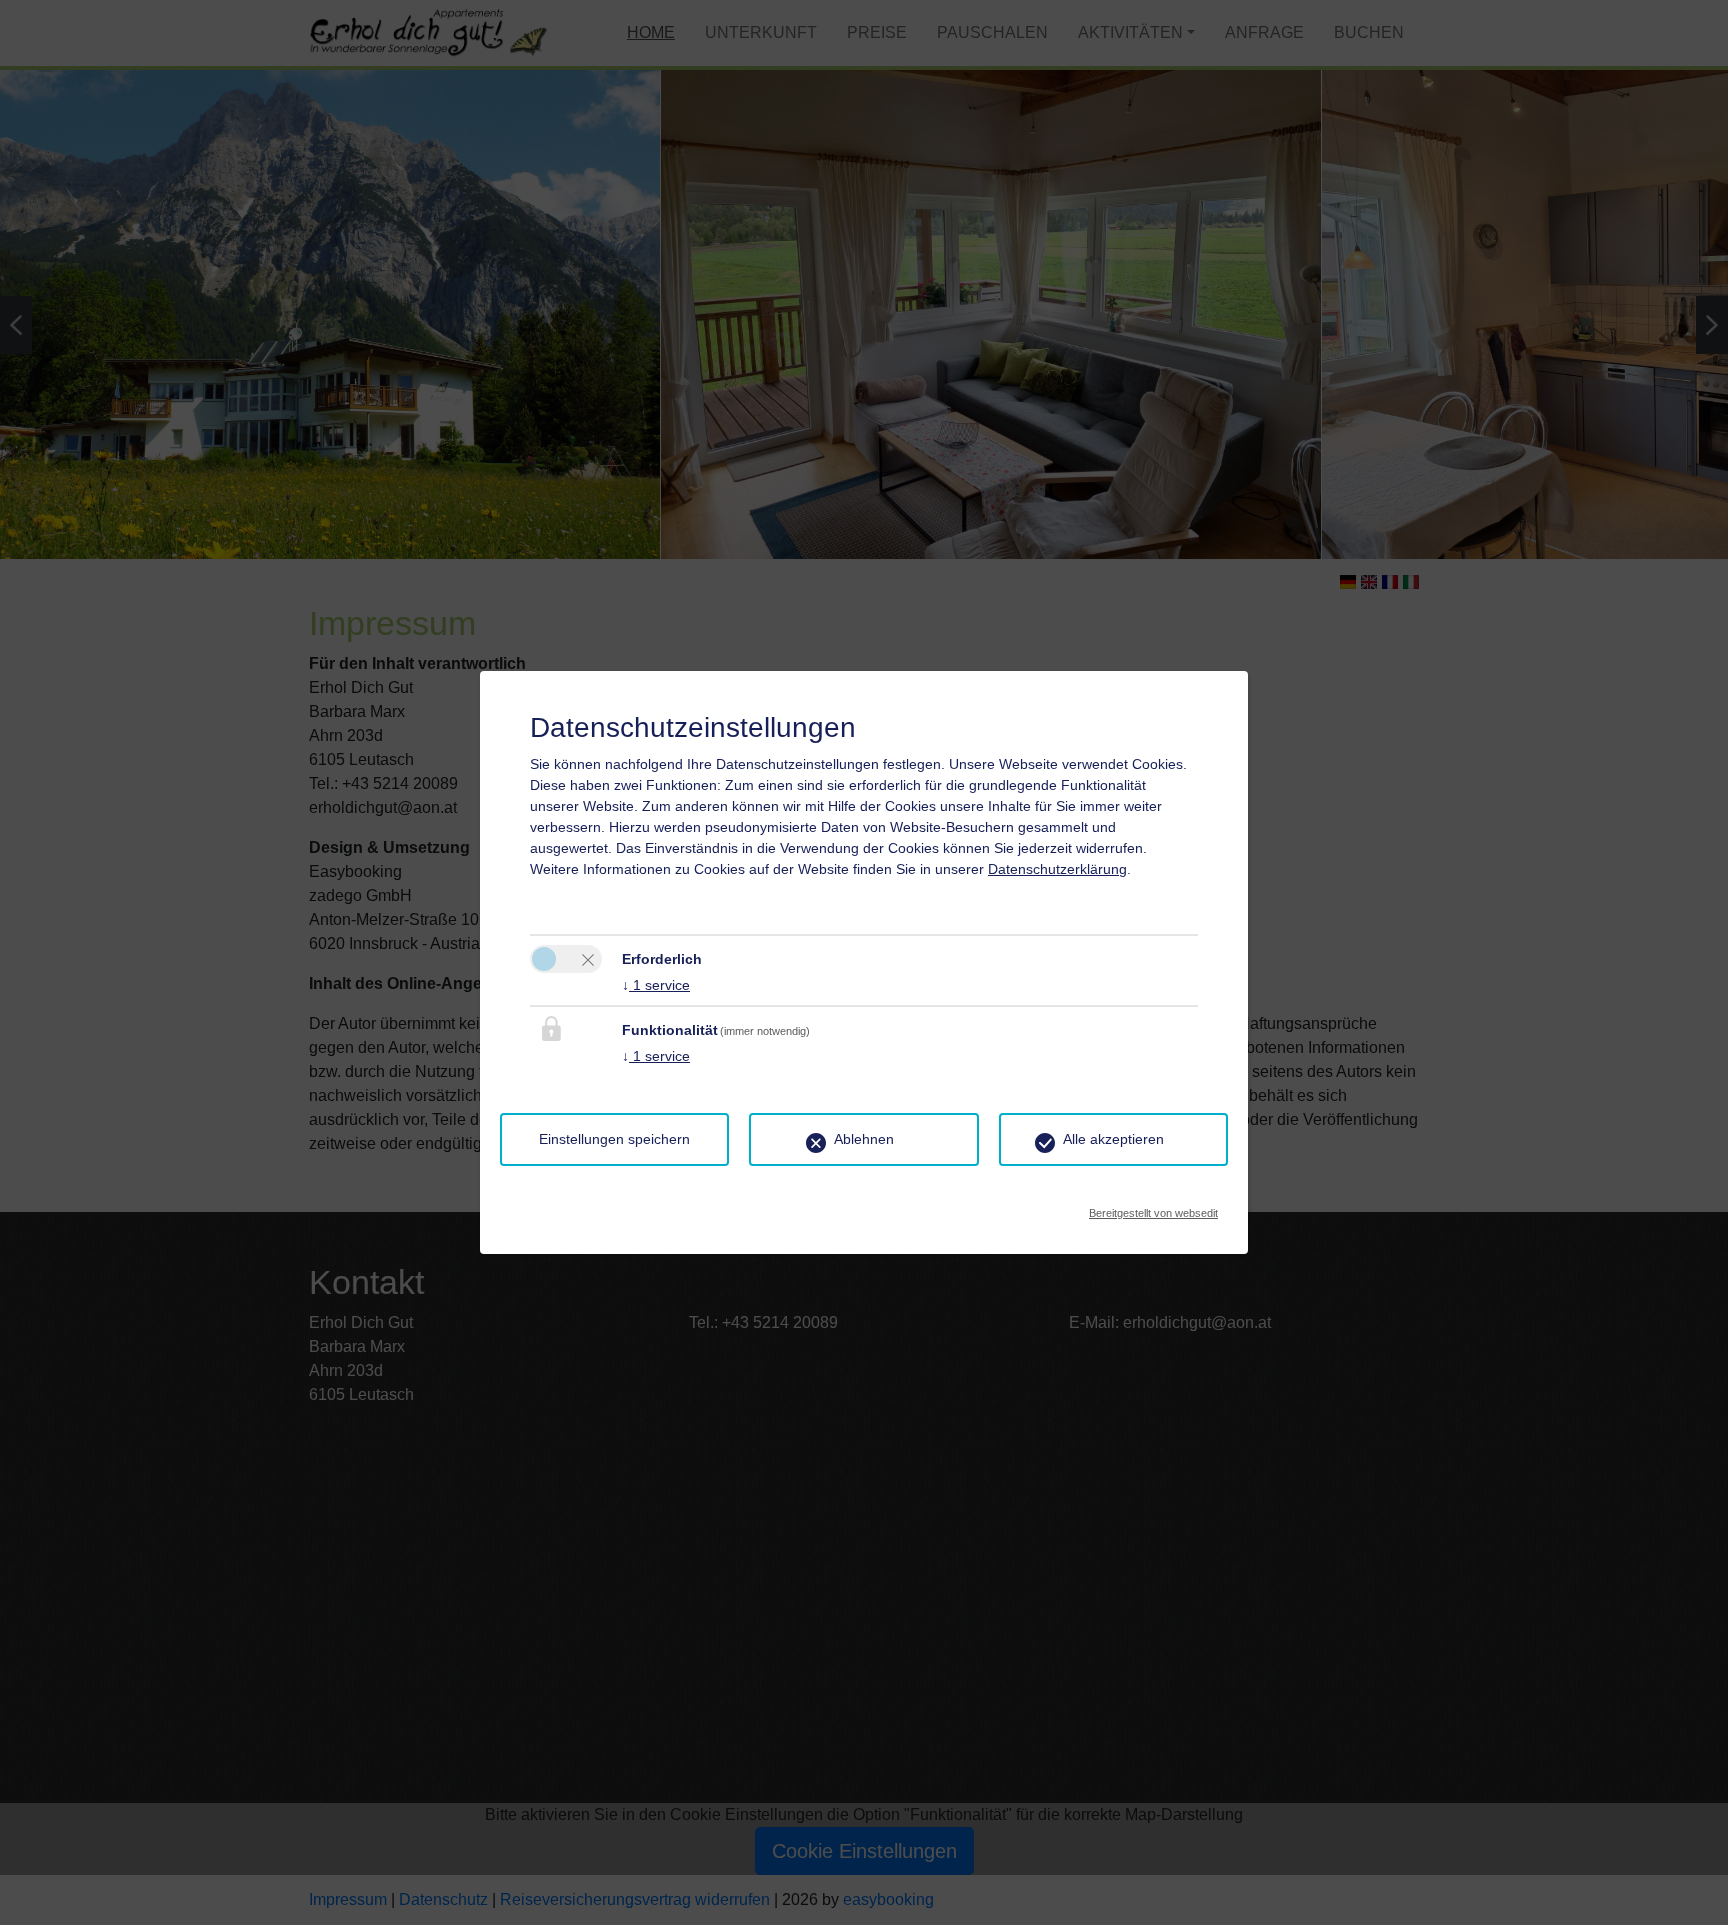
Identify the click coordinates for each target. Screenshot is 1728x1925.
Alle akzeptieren (1113, 1139)
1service (656, 985)
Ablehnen (864, 1139)
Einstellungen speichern (614, 1139)
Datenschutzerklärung (1057, 869)
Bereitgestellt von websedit (1153, 1207)
